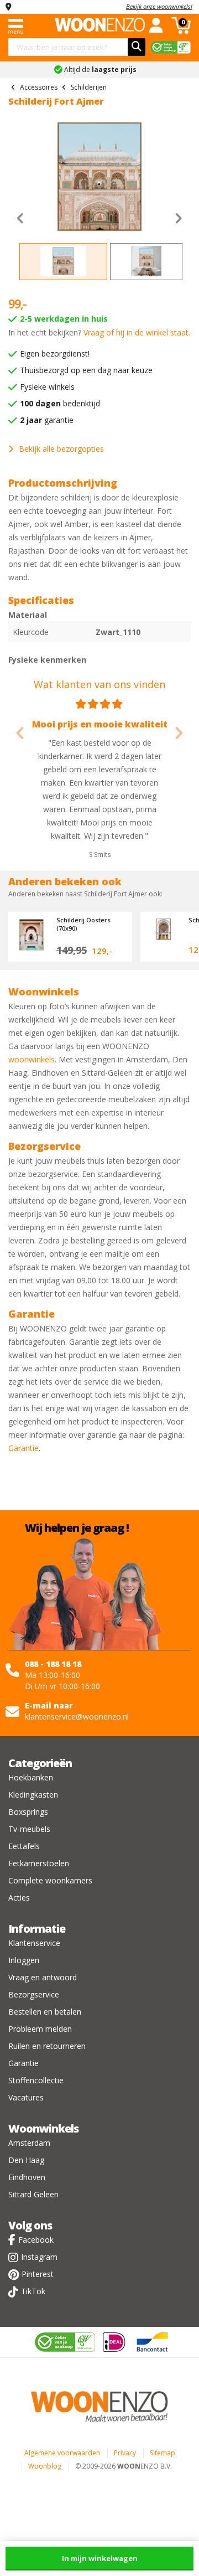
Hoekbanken (31, 1777)
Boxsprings (28, 1812)
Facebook (36, 2240)
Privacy (125, 2453)
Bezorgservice (34, 1994)
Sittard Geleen (33, 2194)
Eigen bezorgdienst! (55, 353)
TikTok (33, 2291)
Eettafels (24, 1846)
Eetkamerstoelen (39, 1863)
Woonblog (45, 2466)
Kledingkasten (33, 1795)
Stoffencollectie (36, 2080)
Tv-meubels (29, 1829)
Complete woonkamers (50, 1880)
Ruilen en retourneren (47, 2046)
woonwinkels (32, 1059)
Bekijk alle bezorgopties (61, 449)
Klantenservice (34, 1943)
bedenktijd (60, 403)
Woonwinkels (43, 2128)
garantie (47, 420)
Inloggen (24, 1960)
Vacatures (26, 2097)
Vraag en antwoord (43, 1977)
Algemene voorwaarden (62, 2453)
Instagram (39, 2257)
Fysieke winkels (47, 387)
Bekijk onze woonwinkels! (159, 6)
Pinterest (38, 2274)
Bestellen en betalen (45, 2012)
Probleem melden (40, 2029)
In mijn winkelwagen (100, 2558)
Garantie (23, 1448)
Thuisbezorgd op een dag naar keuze (86, 370)
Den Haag (26, 2160)
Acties (19, 1898)
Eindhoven (27, 2177)
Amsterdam (29, 2143)
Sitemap (163, 2453)
